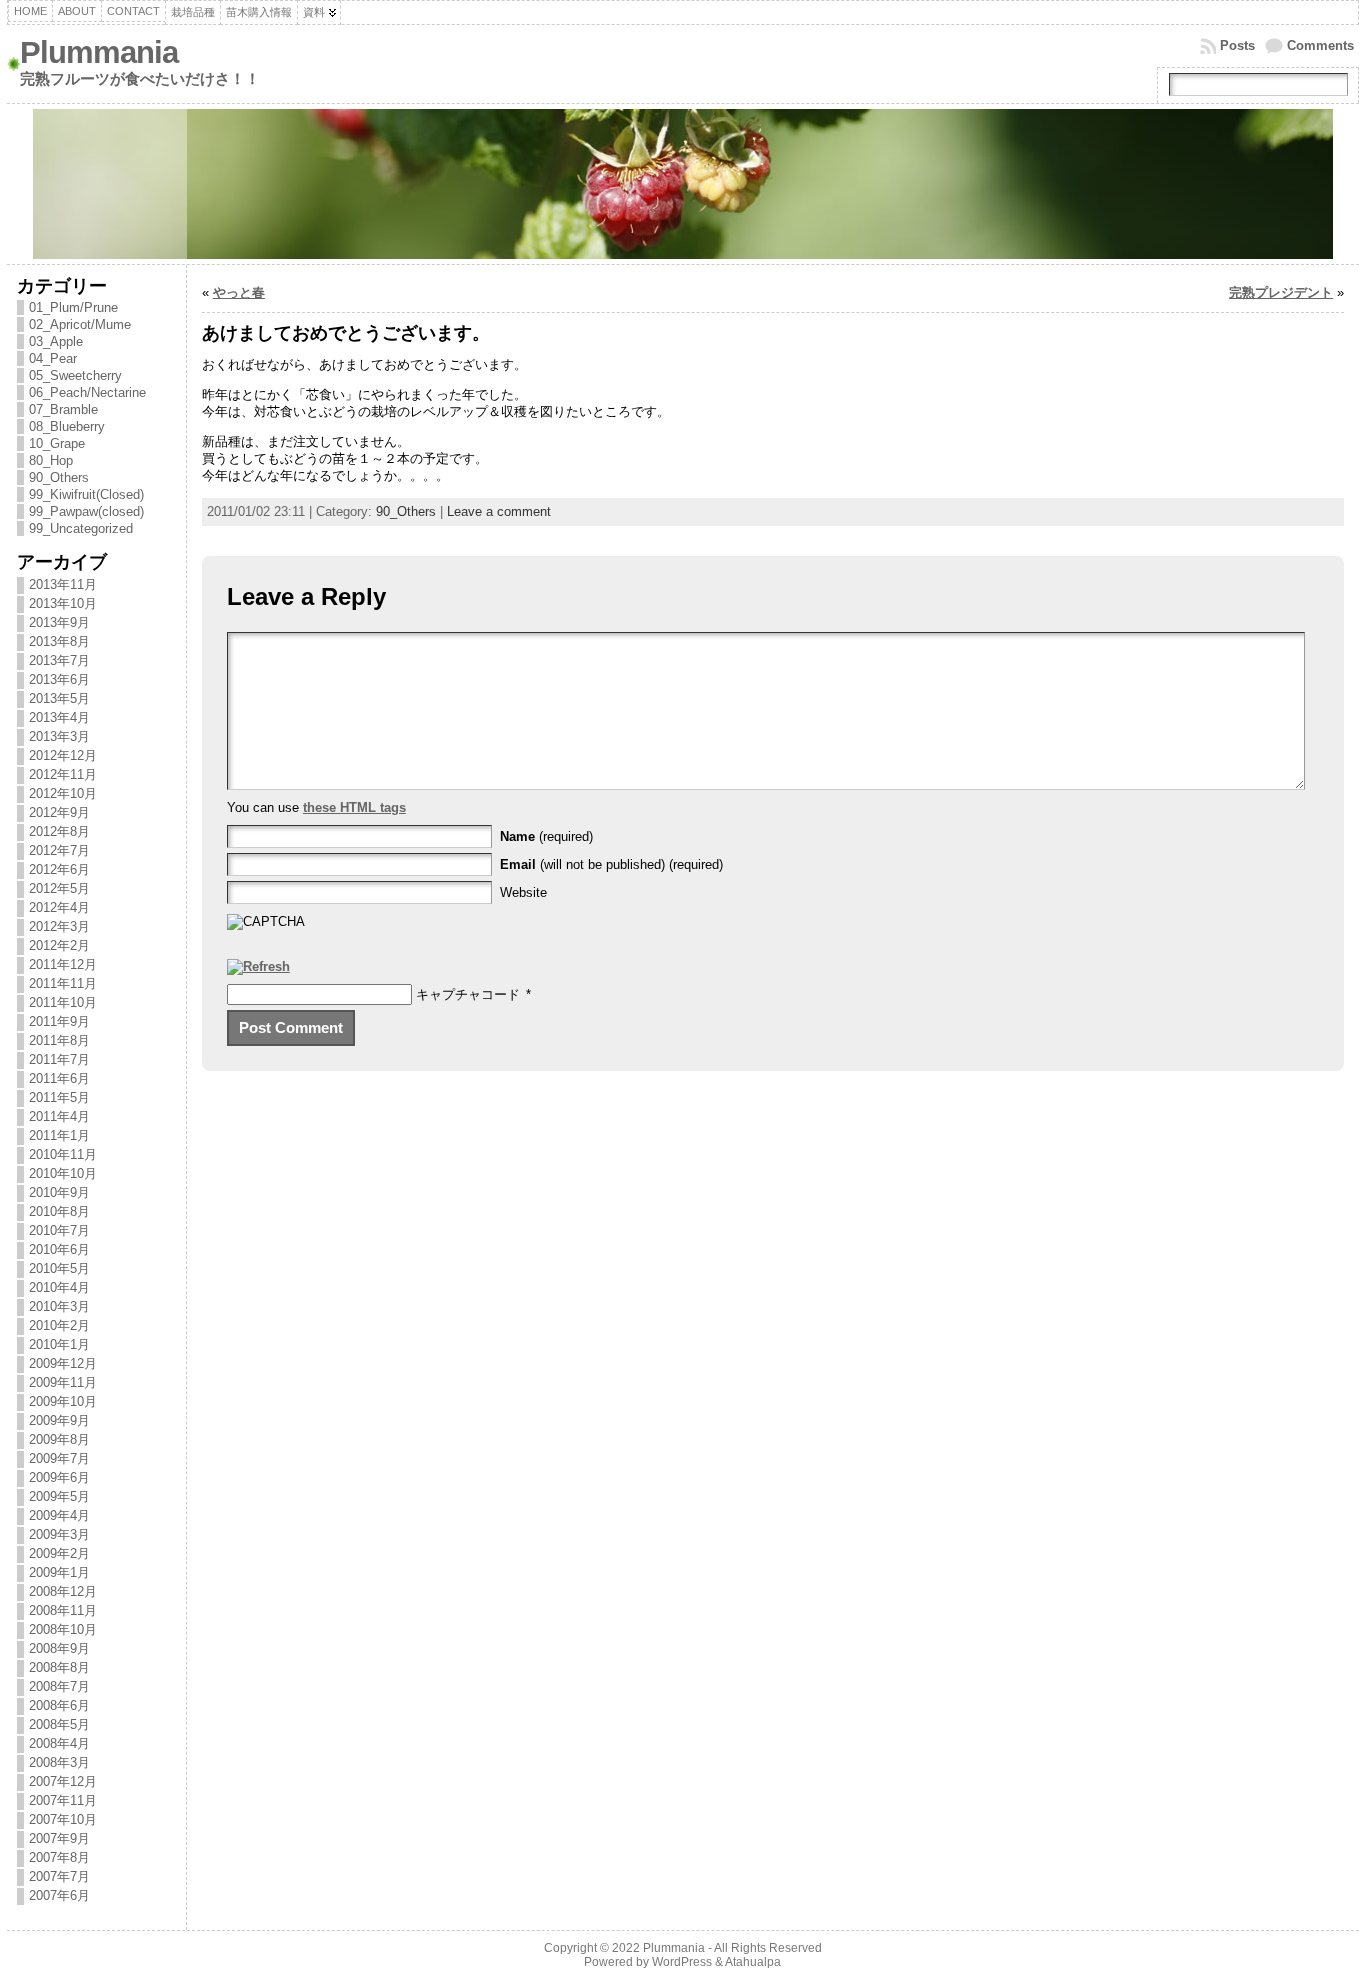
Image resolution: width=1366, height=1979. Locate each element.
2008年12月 (63, 1591)
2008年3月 (59, 1762)
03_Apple (56, 341)
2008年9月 (59, 1648)
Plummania (99, 52)
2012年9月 (59, 812)
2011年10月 (63, 1002)
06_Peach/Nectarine (87, 392)
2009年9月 (59, 1420)
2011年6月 (59, 1078)
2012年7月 (59, 850)
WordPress (682, 1962)
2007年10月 (63, 1819)
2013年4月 (59, 717)
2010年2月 (59, 1325)
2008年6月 (59, 1705)
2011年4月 (59, 1116)
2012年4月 (59, 907)
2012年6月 (59, 869)
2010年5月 (59, 1268)
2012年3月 (59, 926)
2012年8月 (59, 831)
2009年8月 (59, 1439)
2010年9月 (59, 1192)
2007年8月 (59, 1857)
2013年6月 (59, 679)
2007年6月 (59, 1895)
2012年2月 (59, 945)
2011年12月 (63, 964)
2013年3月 (59, 736)
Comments (1320, 45)
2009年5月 (59, 1496)
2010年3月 (59, 1306)
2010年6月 (59, 1249)
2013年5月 (59, 698)
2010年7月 (59, 1230)
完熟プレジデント (1281, 292)
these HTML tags (354, 807)
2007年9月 (59, 1838)
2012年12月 (63, 755)
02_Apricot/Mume (80, 324)
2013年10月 (63, 603)
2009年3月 (59, 1534)
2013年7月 (59, 660)
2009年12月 (63, 1363)
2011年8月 (59, 1040)
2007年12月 (63, 1781)
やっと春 (239, 292)
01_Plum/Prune (73, 307)
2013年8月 (59, 641)
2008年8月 (59, 1667)
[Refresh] (258, 967)
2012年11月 (63, 774)
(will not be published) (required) (611, 864)
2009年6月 (59, 1477)
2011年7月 (59, 1059)
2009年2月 (59, 1553)
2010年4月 (59, 1287)
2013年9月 (59, 622)
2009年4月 (59, 1515)
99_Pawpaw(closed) (86, 511)
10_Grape (57, 443)
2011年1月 (59, 1135)
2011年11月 (63, 983)
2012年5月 (59, 888)
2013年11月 (63, 584)
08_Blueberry (67, 426)
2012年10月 (63, 793)
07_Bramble (63, 409)
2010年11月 (63, 1154)
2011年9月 (59, 1021)
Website (523, 892)
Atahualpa (753, 1962)
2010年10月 (63, 1173)
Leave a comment (499, 511)
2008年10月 (63, 1629)
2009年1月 (59, 1572)
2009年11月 (63, 1382)
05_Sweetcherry (75, 375)
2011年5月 (59, 1097)
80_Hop (51, 460)
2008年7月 (59, 1686)
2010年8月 (59, 1211)
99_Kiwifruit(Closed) (86, 494)
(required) (546, 836)
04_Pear (53, 358)
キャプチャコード (468, 994)
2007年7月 (59, 1876)
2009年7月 (59, 1458)
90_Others (59, 477)
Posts (1237, 45)
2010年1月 (59, 1344)
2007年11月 (63, 1800)
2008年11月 (63, 1610)
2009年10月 (63, 1401)
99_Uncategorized (81, 528)
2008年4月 (59, 1743)
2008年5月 (59, 1724)
